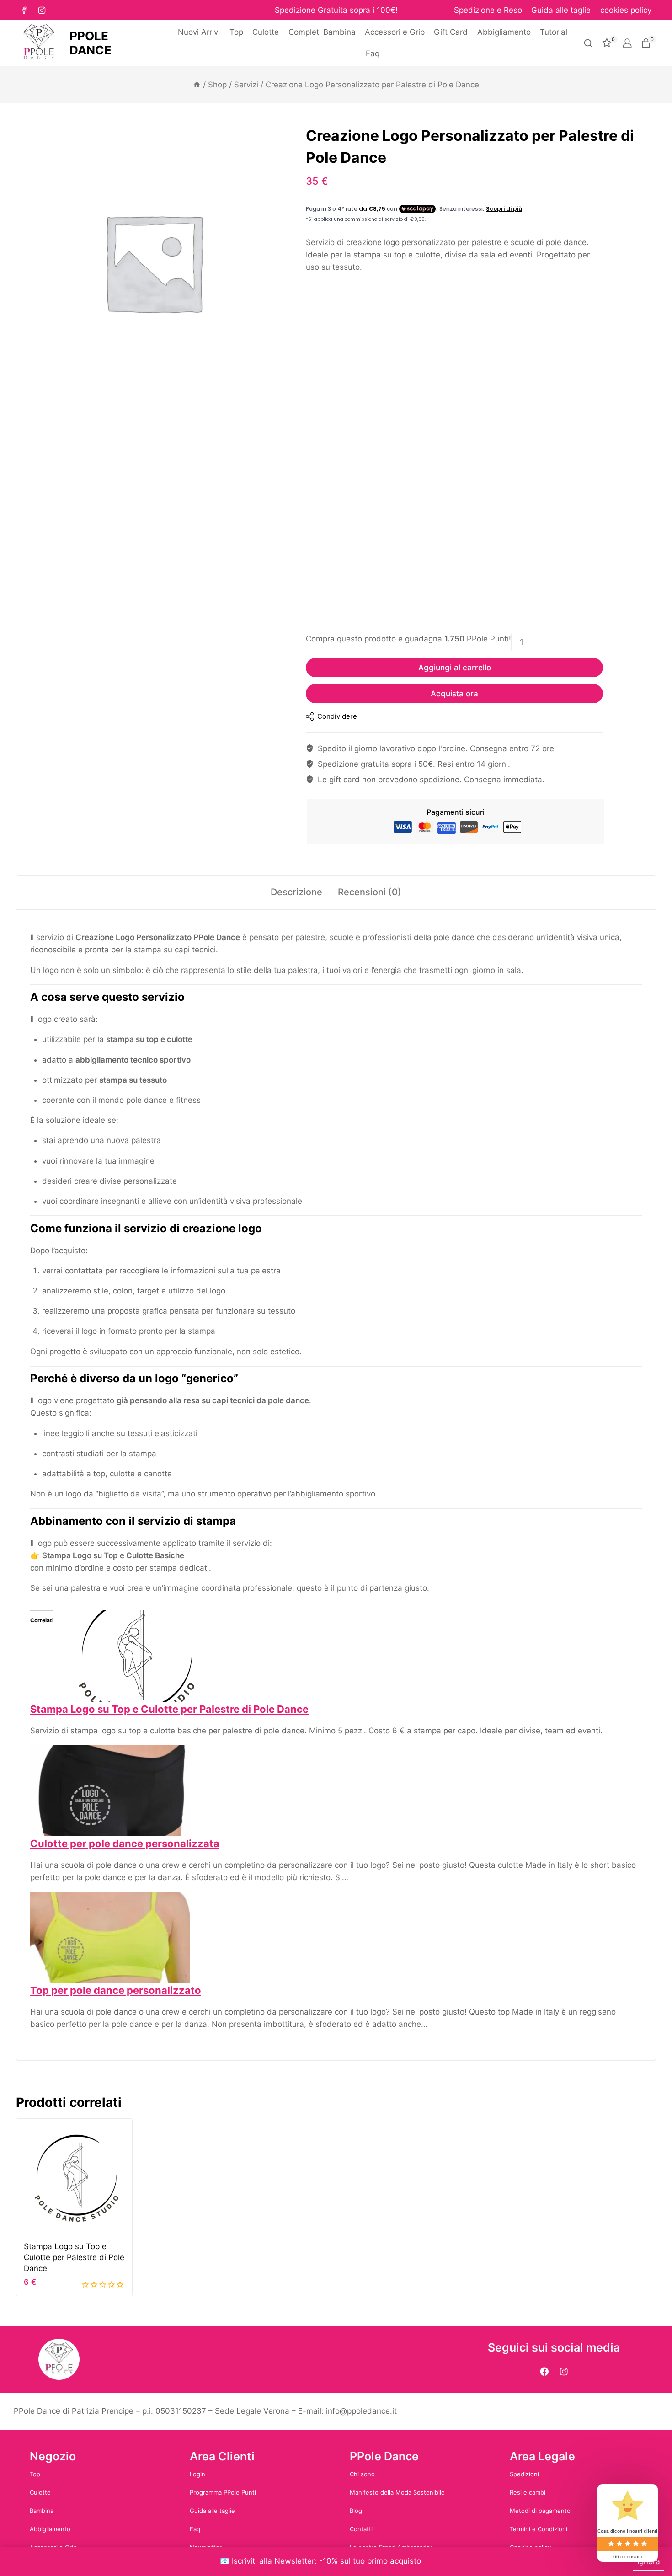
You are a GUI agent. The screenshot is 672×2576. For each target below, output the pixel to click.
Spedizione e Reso (488, 10)
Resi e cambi (528, 2492)
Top (236, 32)
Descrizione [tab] (296, 892)
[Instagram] (42, 10)
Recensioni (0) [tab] (370, 892)
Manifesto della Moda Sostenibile (397, 2492)
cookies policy (626, 10)
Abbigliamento (504, 32)
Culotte (266, 32)
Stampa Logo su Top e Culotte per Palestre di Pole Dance (169, 1709)
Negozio (53, 2456)
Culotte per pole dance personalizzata (125, 1844)
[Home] (197, 85)
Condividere (337, 716)
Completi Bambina (322, 32)
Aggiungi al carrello (455, 668)
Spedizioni (524, 2474)
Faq (373, 53)
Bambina (42, 2511)
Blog (356, 2511)
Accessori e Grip (395, 32)
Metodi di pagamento (540, 2511)
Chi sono (362, 2474)
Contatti (361, 2529)
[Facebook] (24, 10)
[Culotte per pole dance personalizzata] (336, 1790)
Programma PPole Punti (223, 2492)
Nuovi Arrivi (199, 32)
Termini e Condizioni (539, 2529)
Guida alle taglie (561, 10)
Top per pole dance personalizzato (116, 1990)
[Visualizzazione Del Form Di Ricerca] (588, 43)
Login (197, 2474)
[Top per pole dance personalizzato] (336, 1937)
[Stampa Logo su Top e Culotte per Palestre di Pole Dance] (336, 1656)
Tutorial (554, 32)
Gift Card (451, 32)
